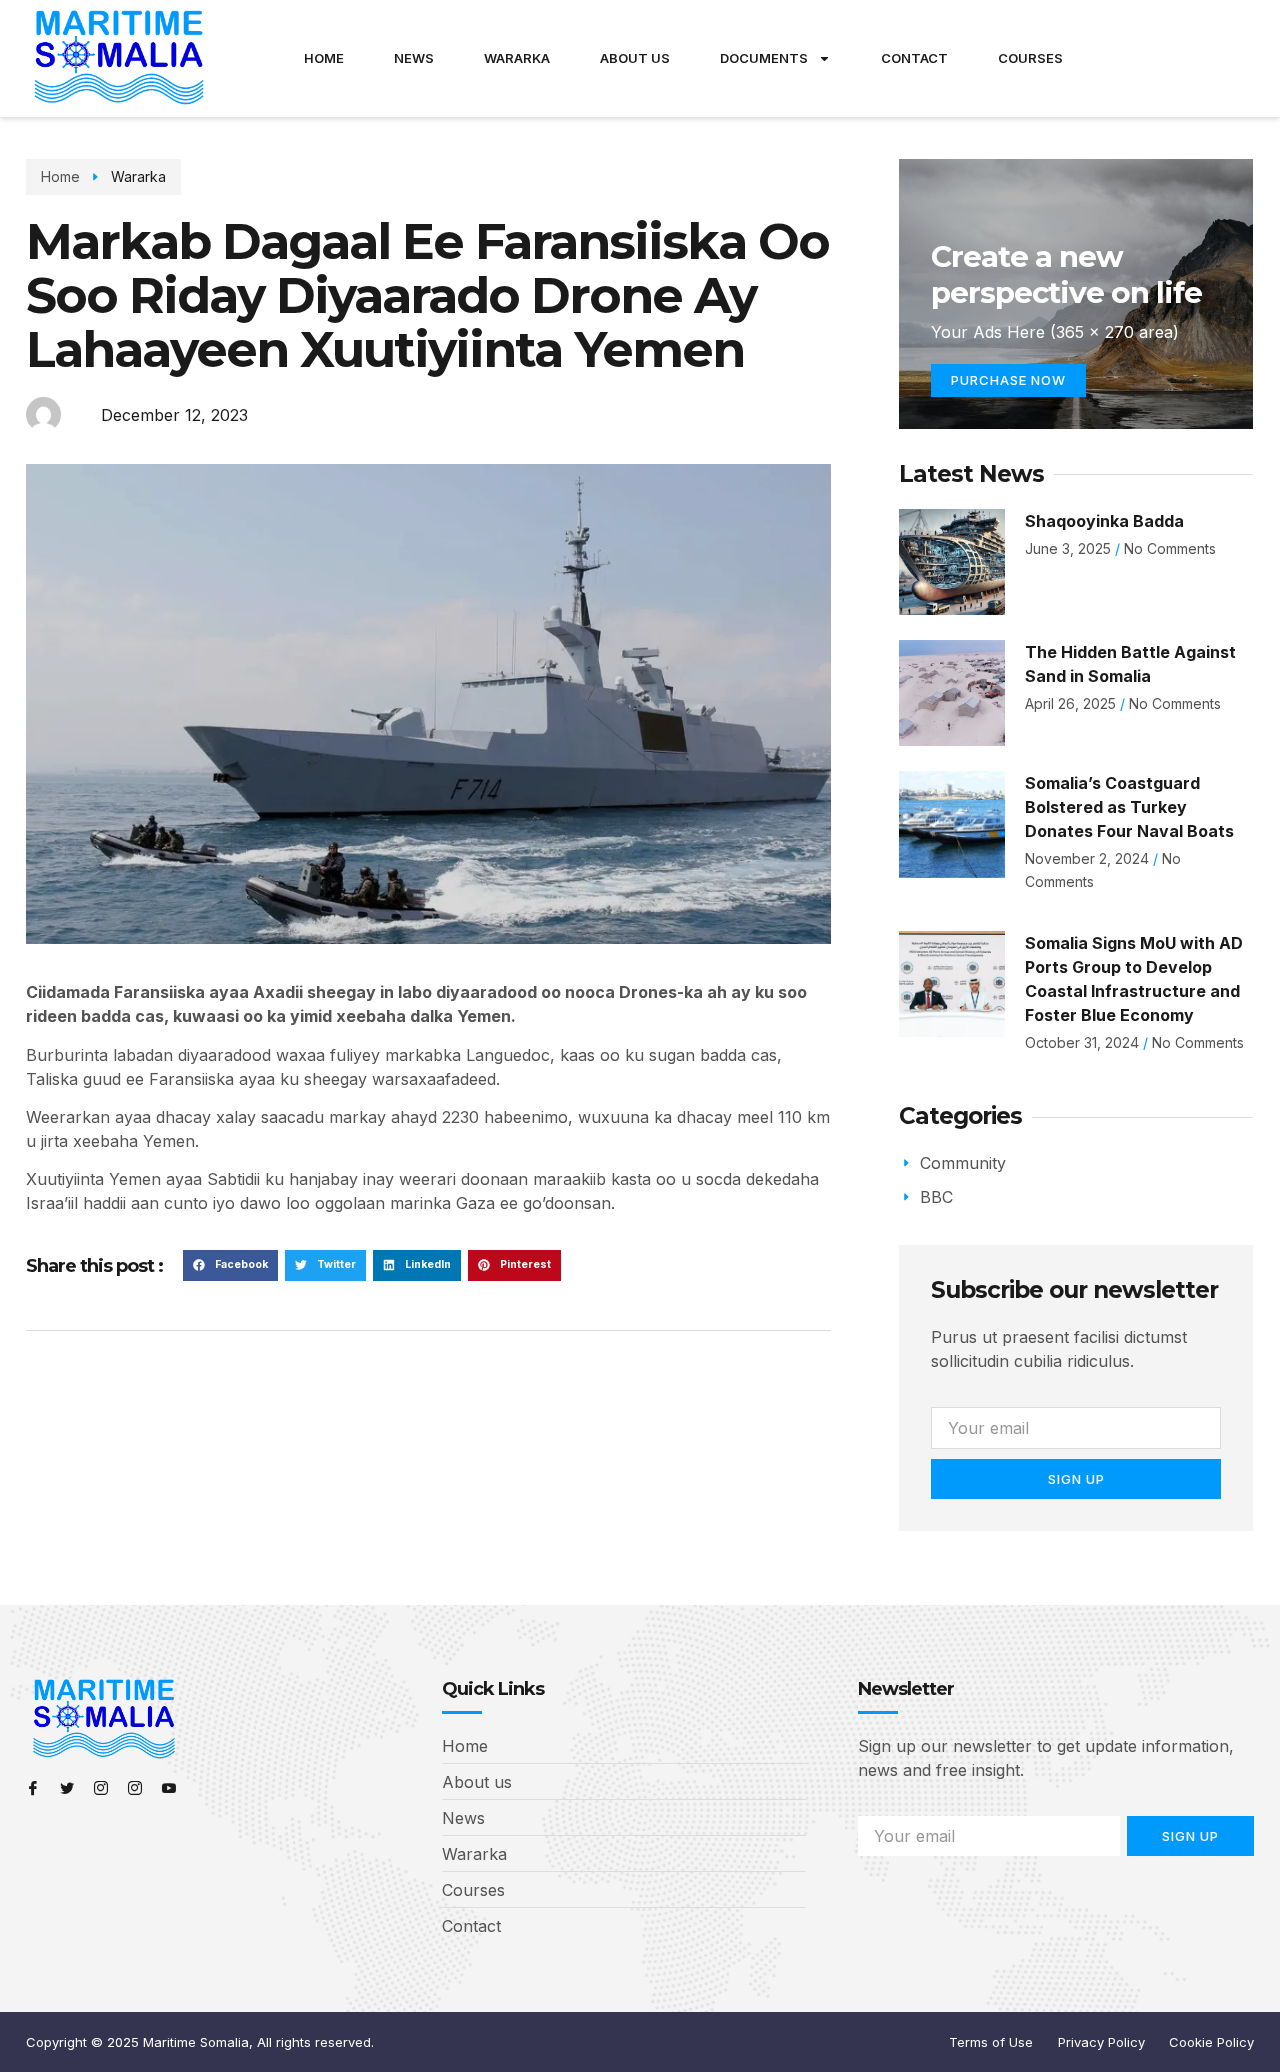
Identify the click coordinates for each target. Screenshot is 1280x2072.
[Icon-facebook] (33, 1788)
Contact (914, 58)
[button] (230, 1266)
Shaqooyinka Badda (1104, 521)
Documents (764, 58)
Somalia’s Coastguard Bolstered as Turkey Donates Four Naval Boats (1129, 807)
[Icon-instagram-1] (101, 1788)
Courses (1030, 58)
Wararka (517, 58)
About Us (635, 58)
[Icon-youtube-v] (169, 1788)
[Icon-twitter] (67, 1788)
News (414, 58)
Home (324, 58)
